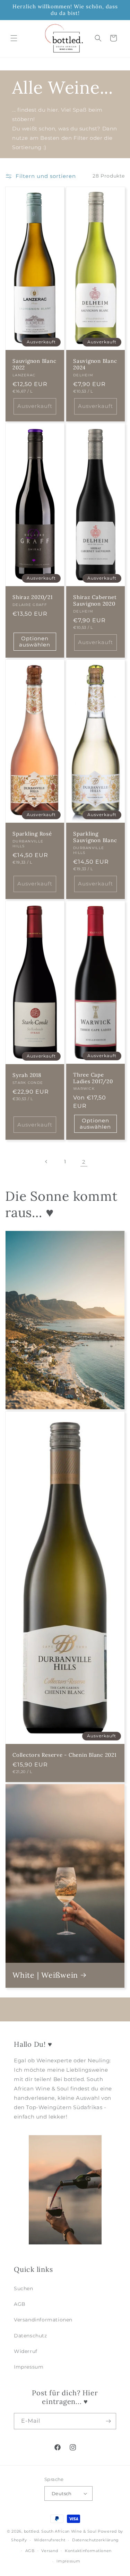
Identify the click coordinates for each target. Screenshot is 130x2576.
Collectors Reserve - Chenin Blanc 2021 (64, 1755)
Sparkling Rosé (32, 834)
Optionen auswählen (35, 641)
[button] (14, 38)
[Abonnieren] (108, 2421)
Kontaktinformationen (88, 2551)
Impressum (29, 2367)
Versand (50, 2551)
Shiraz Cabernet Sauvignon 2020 (95, 601)
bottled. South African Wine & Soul (60, 2531)
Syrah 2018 (27, 1075)
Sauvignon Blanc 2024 (95, 364)
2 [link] (84, 1162)
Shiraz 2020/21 (33, 598)
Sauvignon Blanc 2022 (34, 364)
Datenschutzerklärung (96, 2540)
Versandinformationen (43, 2320)
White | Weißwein (45, 1975)
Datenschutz (31, 2336)
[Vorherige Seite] (46, 1162)
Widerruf (26, 2351)
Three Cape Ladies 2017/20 (93, 1078)
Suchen (24, 2288)
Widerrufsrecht (50, 2540)
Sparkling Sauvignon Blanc (95, 837)
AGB (20, 2304)
